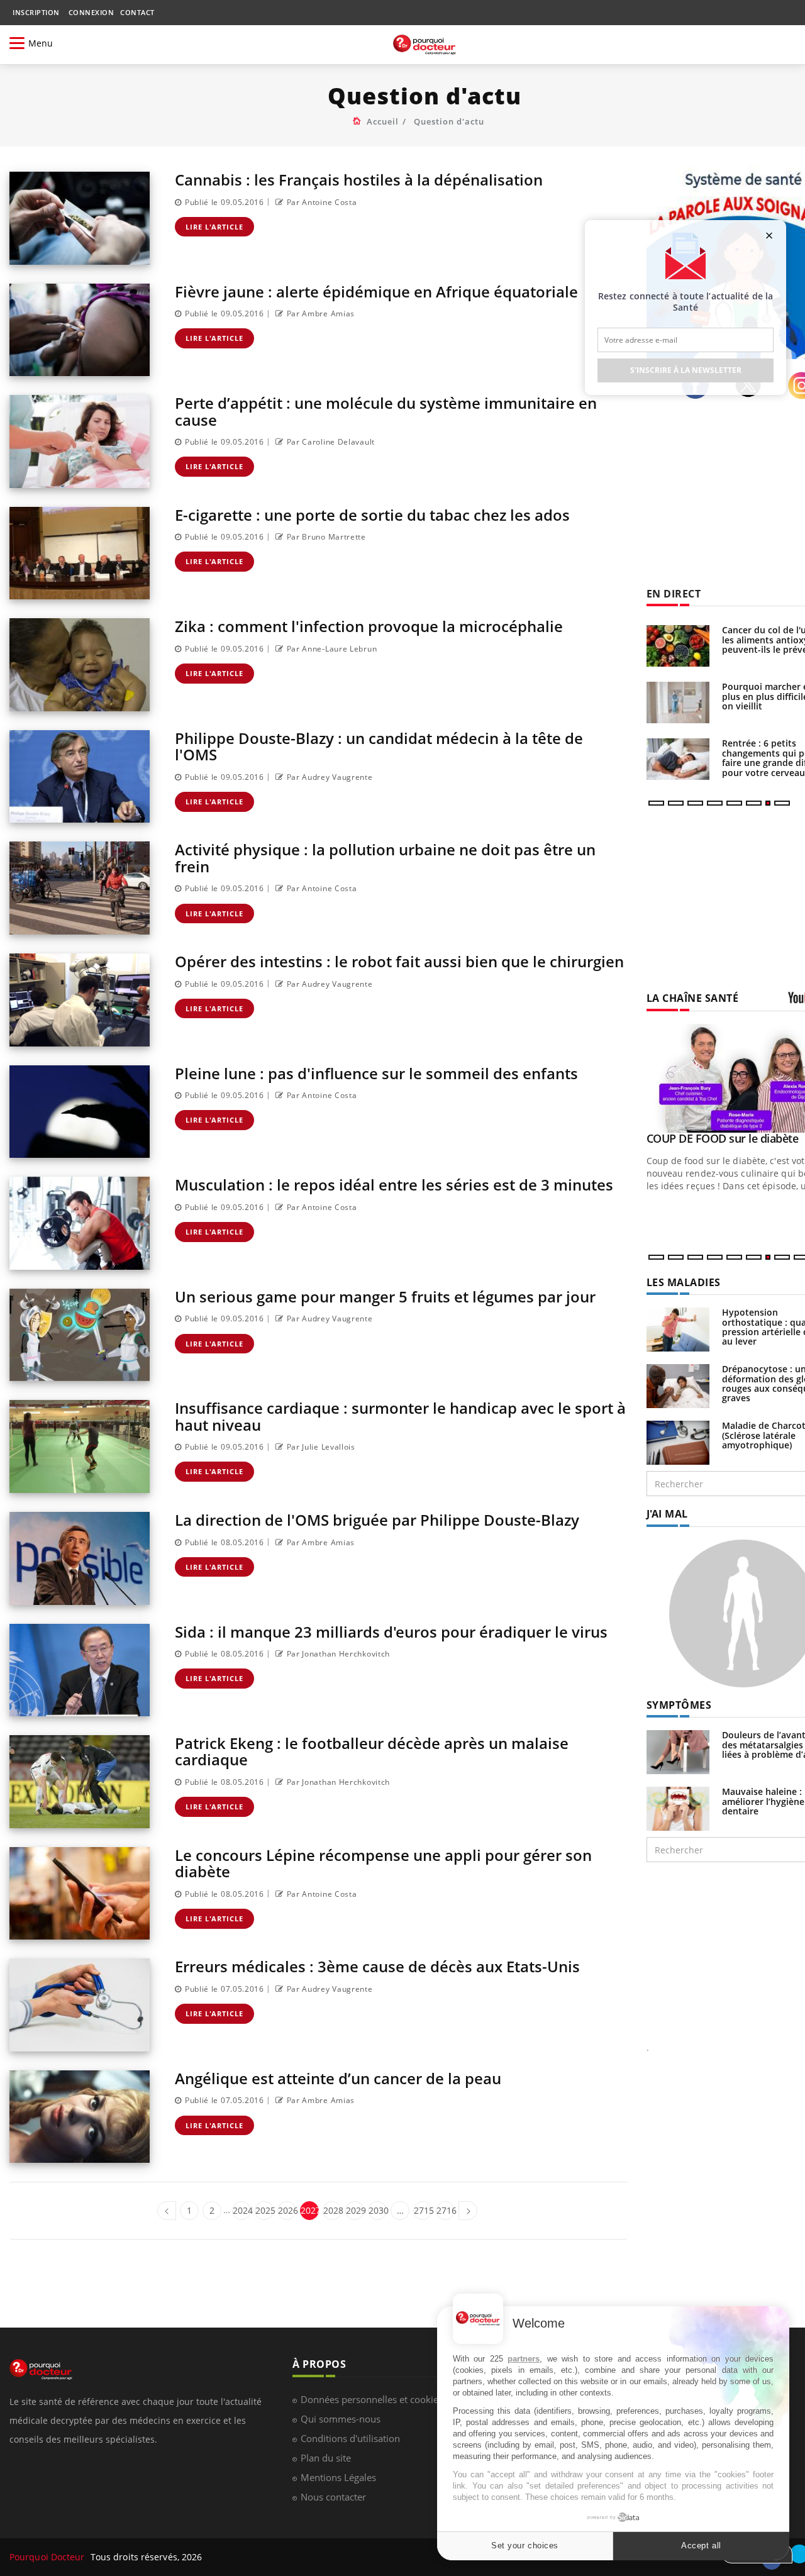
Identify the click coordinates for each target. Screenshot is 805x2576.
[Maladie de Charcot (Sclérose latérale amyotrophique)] (678, 1442)
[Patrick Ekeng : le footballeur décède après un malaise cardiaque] (80, 1782)
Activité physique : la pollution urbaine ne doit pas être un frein (385, 858)
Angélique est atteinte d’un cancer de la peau (338, 2078)
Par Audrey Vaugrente (330, 777)
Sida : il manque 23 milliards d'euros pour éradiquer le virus (391, 1632)
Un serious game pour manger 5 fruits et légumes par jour (385, 1296)
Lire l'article (214, 227)
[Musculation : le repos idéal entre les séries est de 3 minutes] (80, 1223)
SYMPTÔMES (679, 1705)
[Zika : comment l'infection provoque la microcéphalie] (80, 665)
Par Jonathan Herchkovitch (338, 1654)
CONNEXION (92, 12)
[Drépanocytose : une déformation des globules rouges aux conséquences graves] (678, 1385)
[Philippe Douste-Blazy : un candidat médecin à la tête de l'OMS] (80, 777)
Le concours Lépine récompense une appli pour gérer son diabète (383, 1863)
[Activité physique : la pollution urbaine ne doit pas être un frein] (80, 888)
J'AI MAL (667, 1514)
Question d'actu (449, 121)
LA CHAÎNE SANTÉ (693, 998)
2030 (378, 2210)
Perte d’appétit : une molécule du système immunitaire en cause (386, 411)
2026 (287, 2210)
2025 (264, 2210)
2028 (332, 2210)
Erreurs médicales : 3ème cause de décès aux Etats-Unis (377, 1966)
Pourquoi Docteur (48, 2557)
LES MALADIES (684, 1282)
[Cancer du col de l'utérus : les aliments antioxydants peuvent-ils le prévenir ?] (678, 646)
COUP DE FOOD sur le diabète (723, 1138)
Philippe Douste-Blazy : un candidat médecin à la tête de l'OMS (379, 746)
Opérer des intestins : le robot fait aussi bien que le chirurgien (399, 961)
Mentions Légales (338, 2477)
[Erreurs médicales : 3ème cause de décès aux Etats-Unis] (80, 2005)
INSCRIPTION (36, 12)
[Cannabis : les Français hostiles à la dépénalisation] (80, 218)
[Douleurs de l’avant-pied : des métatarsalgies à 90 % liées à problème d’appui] (678, 1751)
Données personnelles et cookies (372, 2399)
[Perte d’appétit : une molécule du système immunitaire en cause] (80, 441)
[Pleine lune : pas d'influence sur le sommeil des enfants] (80, 1112)
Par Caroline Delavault (331, 442)
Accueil (383, 121)
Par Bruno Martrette (326, 537)
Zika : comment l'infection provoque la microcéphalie (369, 626)
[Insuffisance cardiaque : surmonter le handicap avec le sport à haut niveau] (80, 1446)
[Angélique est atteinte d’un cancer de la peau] (80, 2117)
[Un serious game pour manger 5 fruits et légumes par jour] (80, 1335)
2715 (423, 2210)
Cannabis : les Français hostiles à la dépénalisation (359, 180)
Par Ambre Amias (321, 314)
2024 (242, 2210)
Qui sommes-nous (341, 2419)
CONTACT (137, 12)
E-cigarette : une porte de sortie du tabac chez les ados (372, 515)
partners (524, 2359)
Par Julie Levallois (321, 1447)
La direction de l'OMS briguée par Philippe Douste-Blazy (377, 1520)
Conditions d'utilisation (350, 2438)
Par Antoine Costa (322, 202)
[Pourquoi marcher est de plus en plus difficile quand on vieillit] (678, 702)
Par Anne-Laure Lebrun (332, 649)
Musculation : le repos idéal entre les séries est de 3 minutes (394, 1185)
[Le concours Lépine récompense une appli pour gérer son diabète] (80, 1894)
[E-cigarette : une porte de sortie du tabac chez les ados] (80, 553)
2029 (355, 2210)
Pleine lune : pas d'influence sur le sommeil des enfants (376, 1073)
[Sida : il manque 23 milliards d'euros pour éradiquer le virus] (80, 1670)
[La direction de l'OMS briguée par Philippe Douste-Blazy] (80, 1558)
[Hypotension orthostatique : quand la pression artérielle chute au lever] (678, 1329)
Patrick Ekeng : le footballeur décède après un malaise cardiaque (372, 1751)
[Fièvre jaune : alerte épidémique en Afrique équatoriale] (80, 330)
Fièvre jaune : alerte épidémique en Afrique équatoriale (376, 291)
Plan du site (326, 2458)
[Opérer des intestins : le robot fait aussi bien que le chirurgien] (80, 1000)
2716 (446, 2210)
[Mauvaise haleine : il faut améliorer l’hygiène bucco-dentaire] (678, 1808)
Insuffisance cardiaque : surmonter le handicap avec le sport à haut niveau (400, 1416)
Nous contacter (333, 2497)
